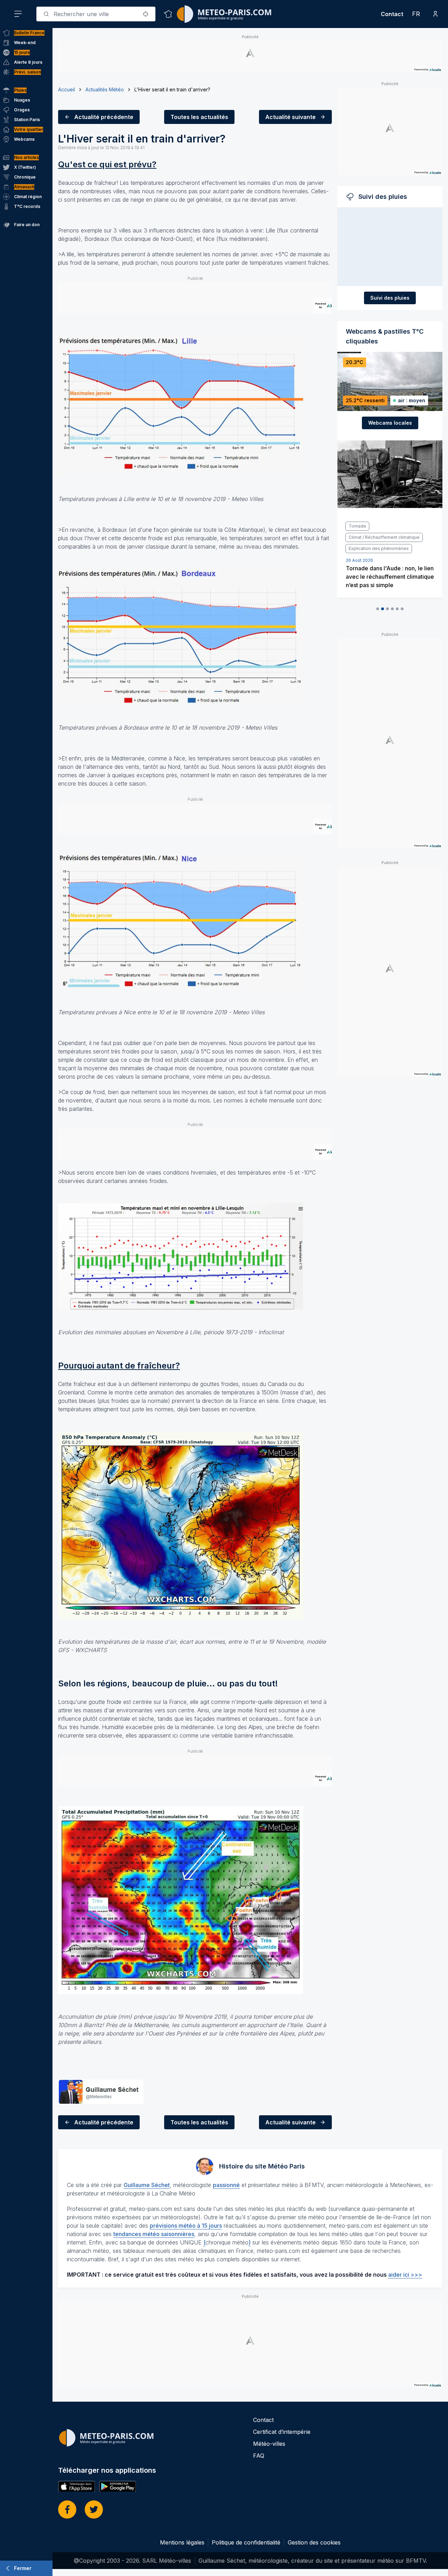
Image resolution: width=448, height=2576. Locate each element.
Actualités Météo (105, 89)
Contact (392, 14)
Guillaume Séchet (147, 2185)
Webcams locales (390, 423)
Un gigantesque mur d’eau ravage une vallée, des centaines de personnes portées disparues (389, 554)
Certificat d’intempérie (282, 2432)
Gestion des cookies (314, 2542)
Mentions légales (182, 2542)
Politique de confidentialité (246, 2542)
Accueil (66, 89)
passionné (226, 2185)
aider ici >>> (405, 2275)
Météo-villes (269, 2444)
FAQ (259, 2456)
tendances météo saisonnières (154, 2234)
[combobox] (96, 14)
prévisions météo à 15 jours (186, 2226)
